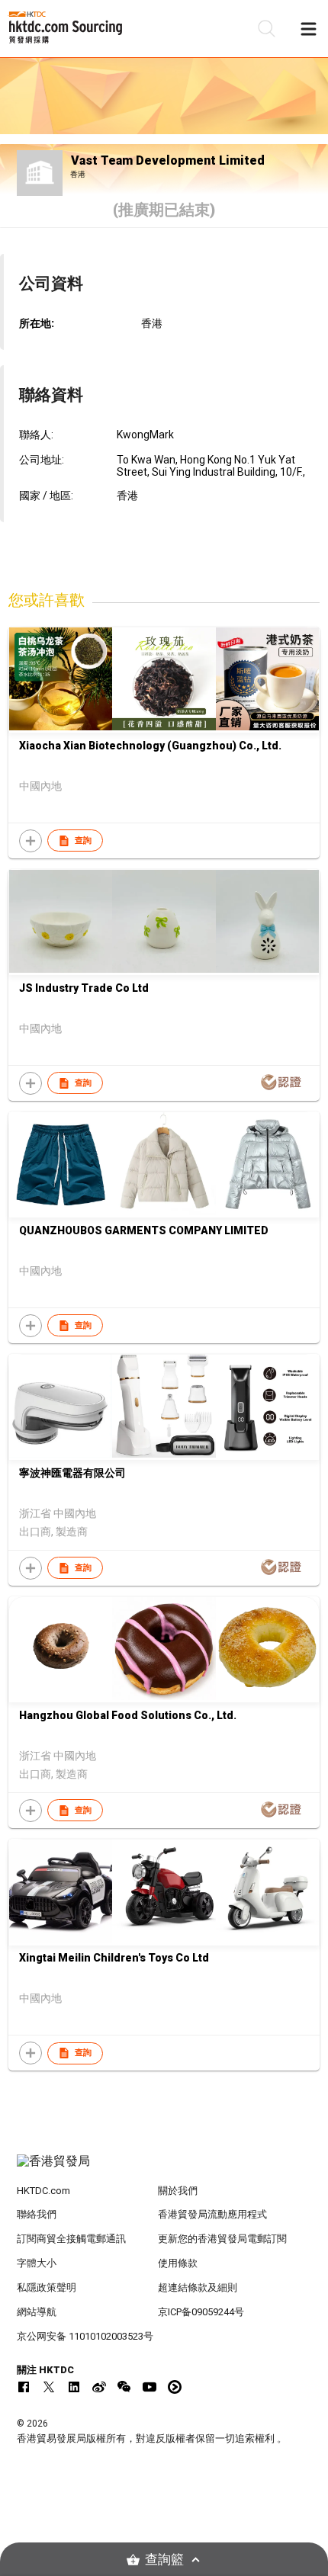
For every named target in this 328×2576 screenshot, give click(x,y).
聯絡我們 (37, 2214)
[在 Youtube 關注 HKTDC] (150, 2387)
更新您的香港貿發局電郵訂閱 (222, 2239)
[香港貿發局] (164, 2169)
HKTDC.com (43, 2191)
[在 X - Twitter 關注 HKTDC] (49, 2387)
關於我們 (178, 2191)
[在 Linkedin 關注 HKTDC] (74, 2387)
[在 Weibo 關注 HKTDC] (99, 2387)
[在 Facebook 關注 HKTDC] (24, 2387)
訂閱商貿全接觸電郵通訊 (71, 2239)
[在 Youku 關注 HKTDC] (175, 2387)
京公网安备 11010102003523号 (85, 2336)
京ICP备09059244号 (201, 2312)
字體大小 (37, 2263)
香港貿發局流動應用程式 (212, 2214)
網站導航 (37, 2312)
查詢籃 (164, 2560)
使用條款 (178, 2263)
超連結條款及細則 (198, 2287)
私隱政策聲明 (47, 2287)
